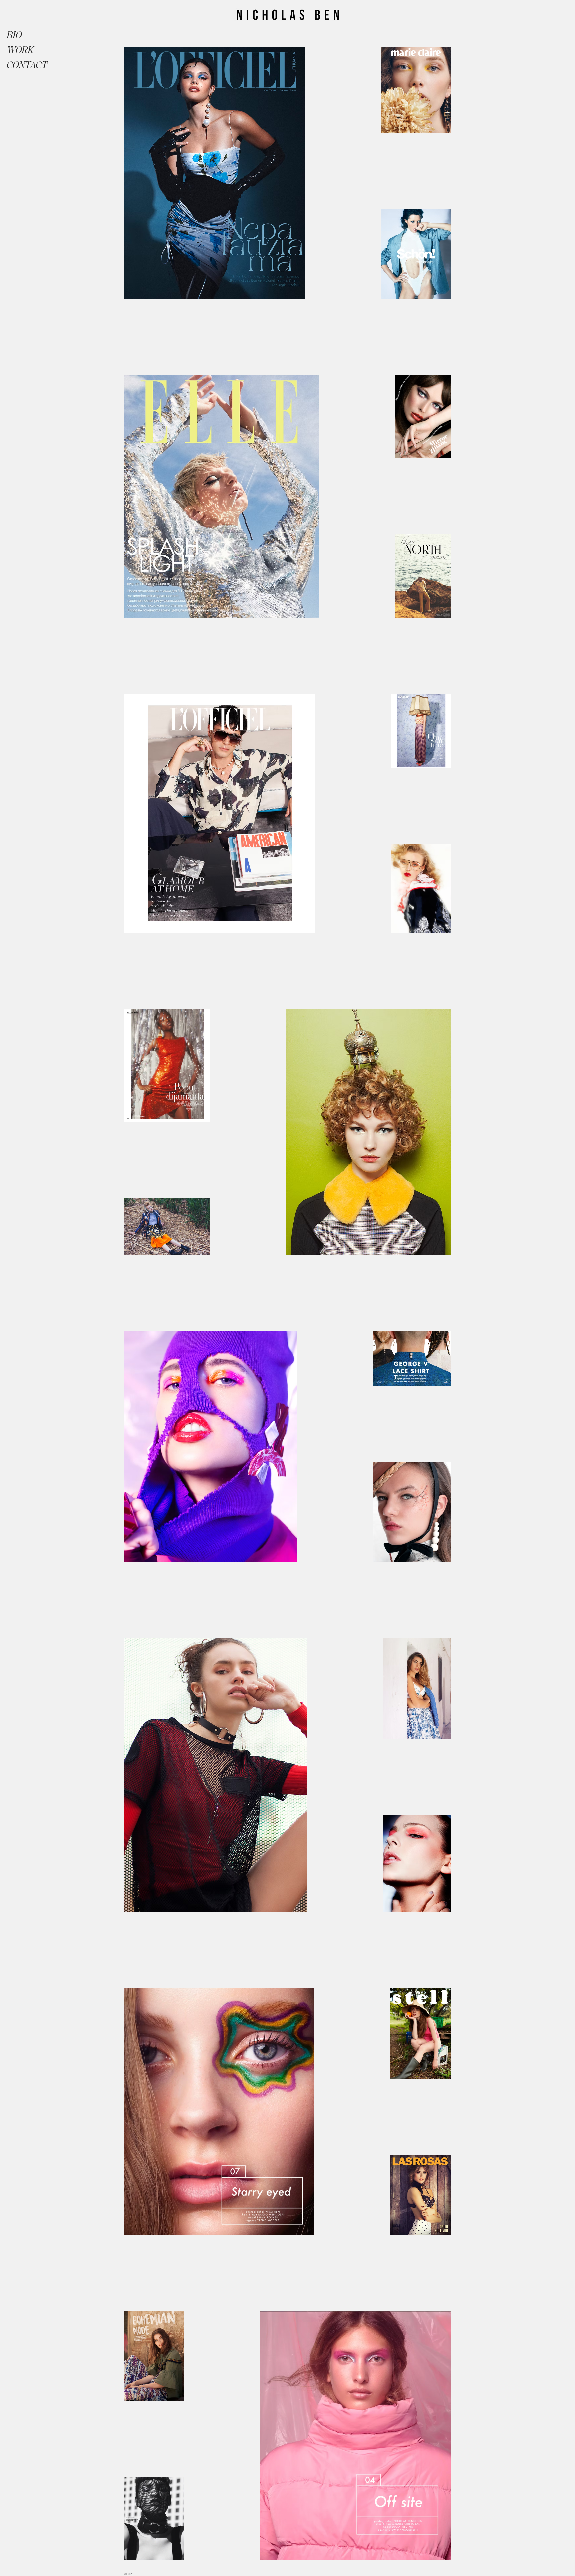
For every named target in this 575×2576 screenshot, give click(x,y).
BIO (14, 35)
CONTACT (23, 65)
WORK (20, 50)
